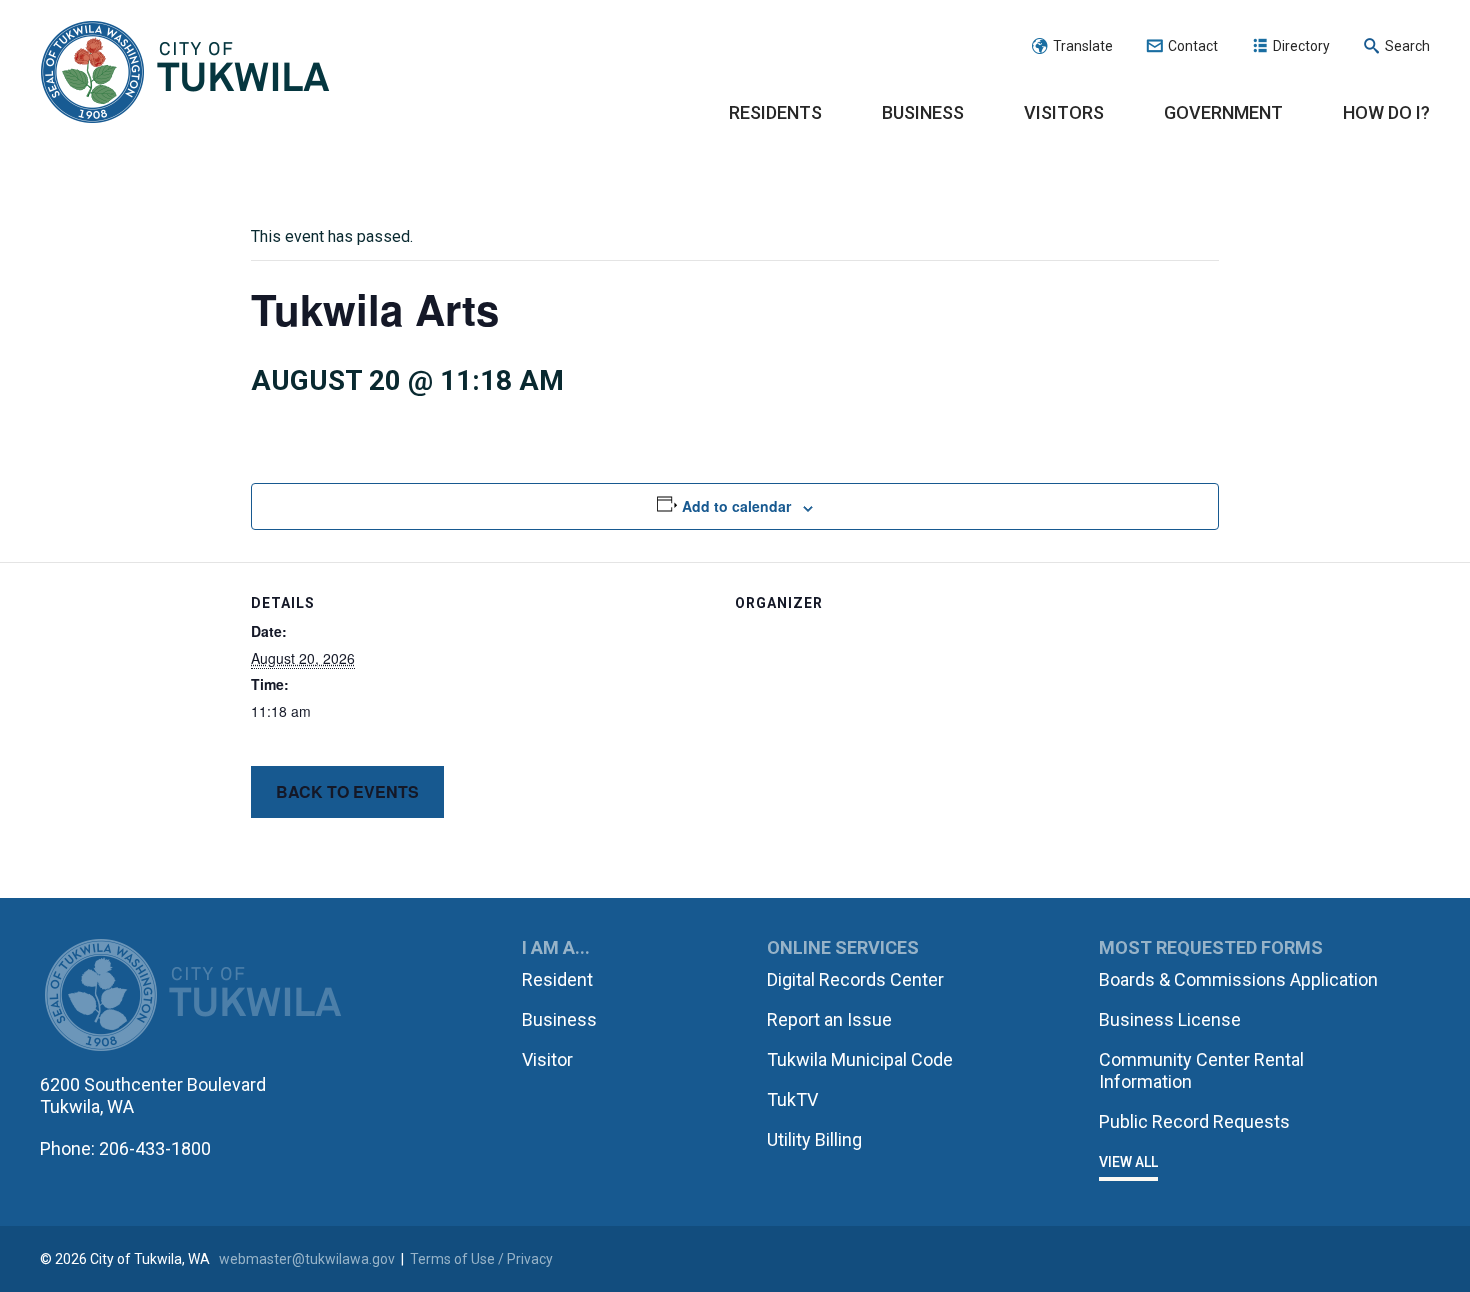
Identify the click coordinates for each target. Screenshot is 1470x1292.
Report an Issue (829, 1019)
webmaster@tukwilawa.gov (307, 1259)
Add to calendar (736, 506)
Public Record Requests (1194, 1121)
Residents (775, 112)
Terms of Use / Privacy (481, 1259)
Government (1223, 112)
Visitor (547, 1059)
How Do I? (1386, 112)
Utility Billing (814, 1139)
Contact (1193, 46)
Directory (1301, 46)
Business (923, 112)
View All (1128, 1162)
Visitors (1064, 112)
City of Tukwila (185, 73)
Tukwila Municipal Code (860, 1059)
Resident (557, 979)
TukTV (792, 1099)
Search (1407, 46)
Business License (1170, 1019)
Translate (1083, 46)
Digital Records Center (855, 979)
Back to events (347, 791)
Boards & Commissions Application (1238, 979)
